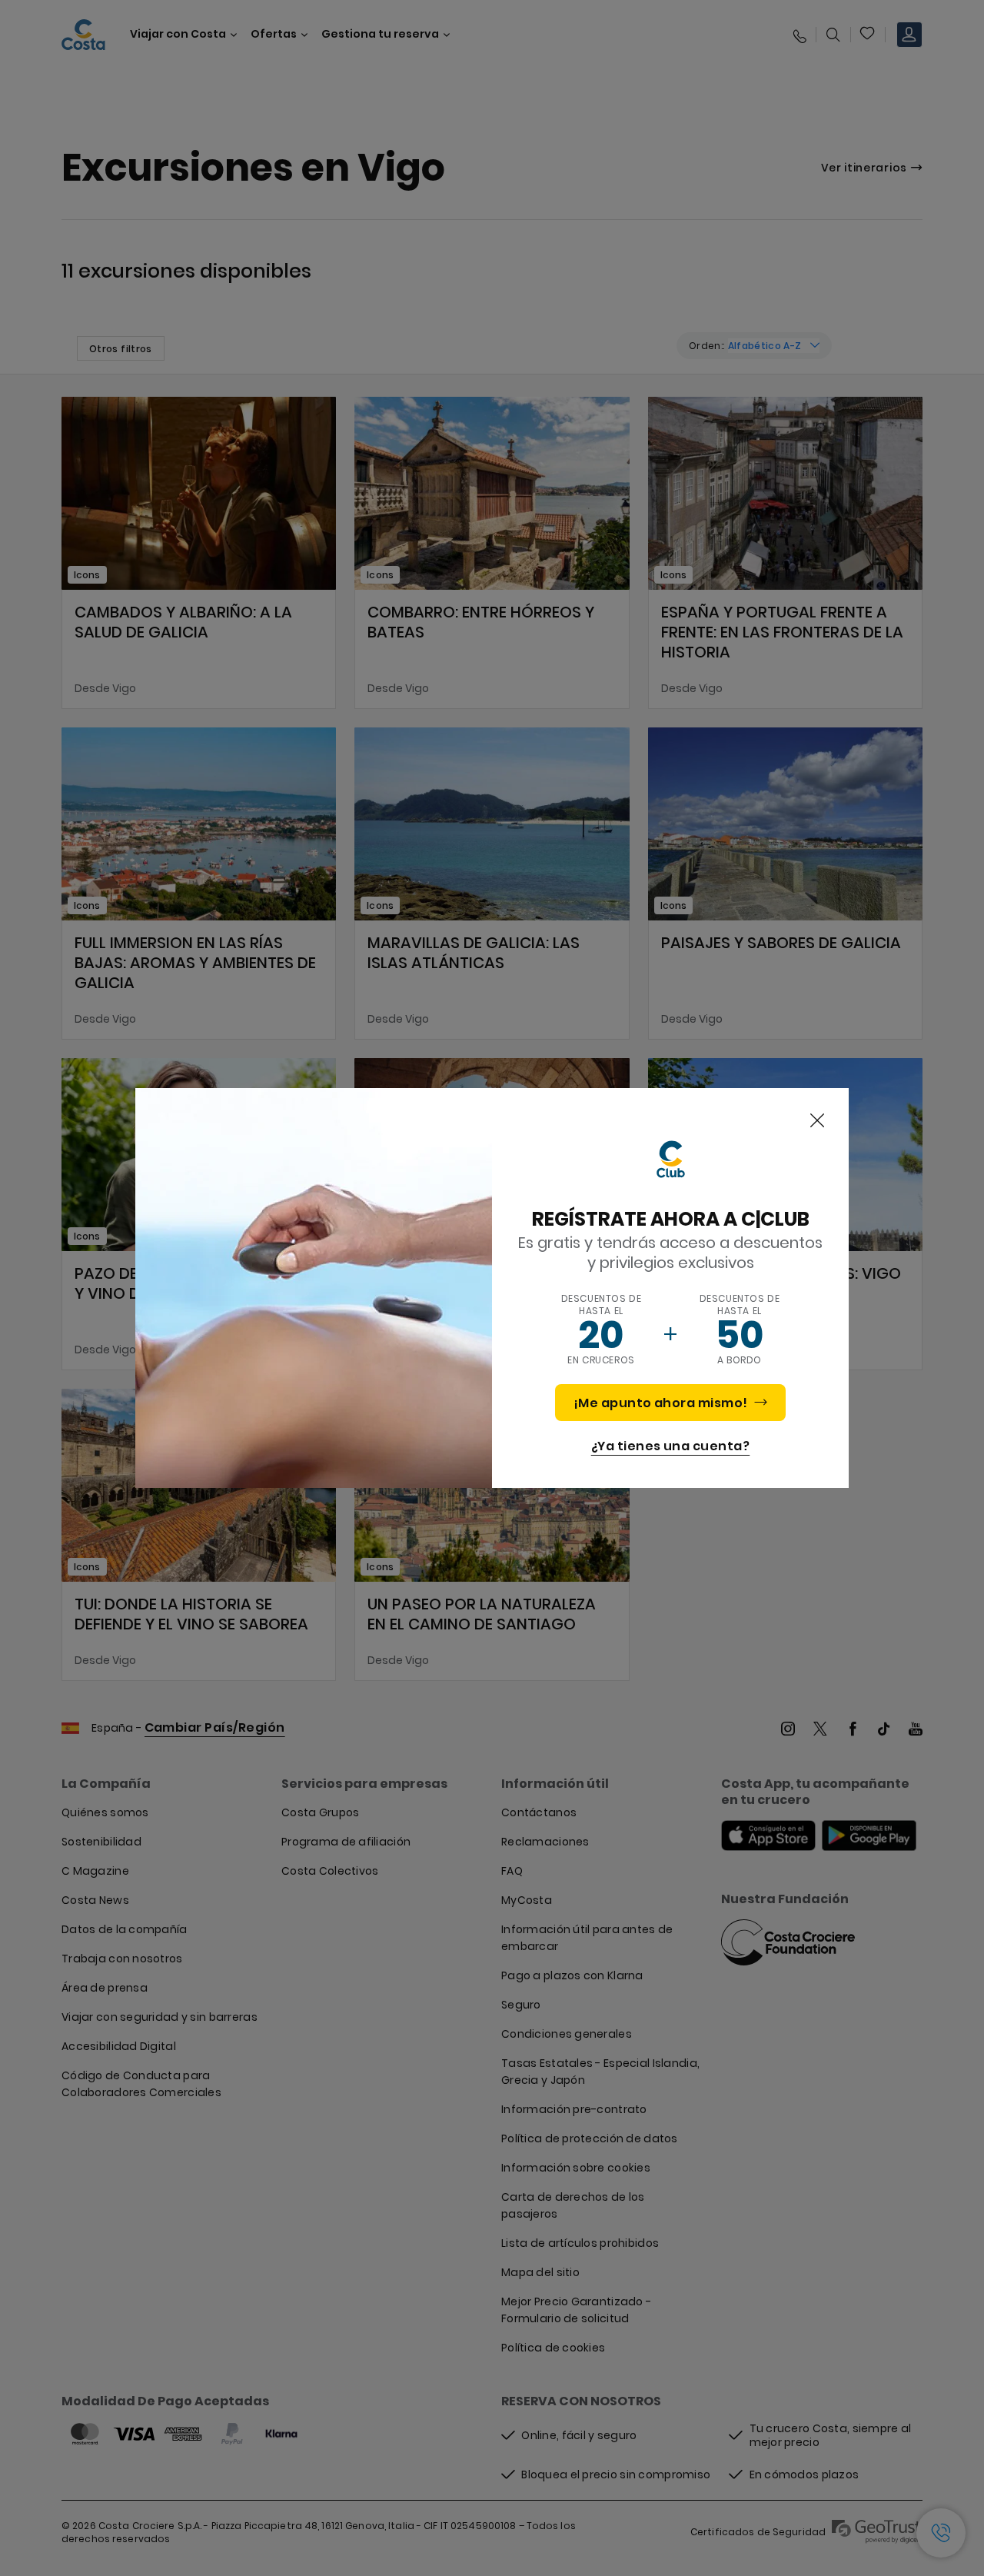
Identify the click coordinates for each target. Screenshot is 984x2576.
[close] (817, 1121)
